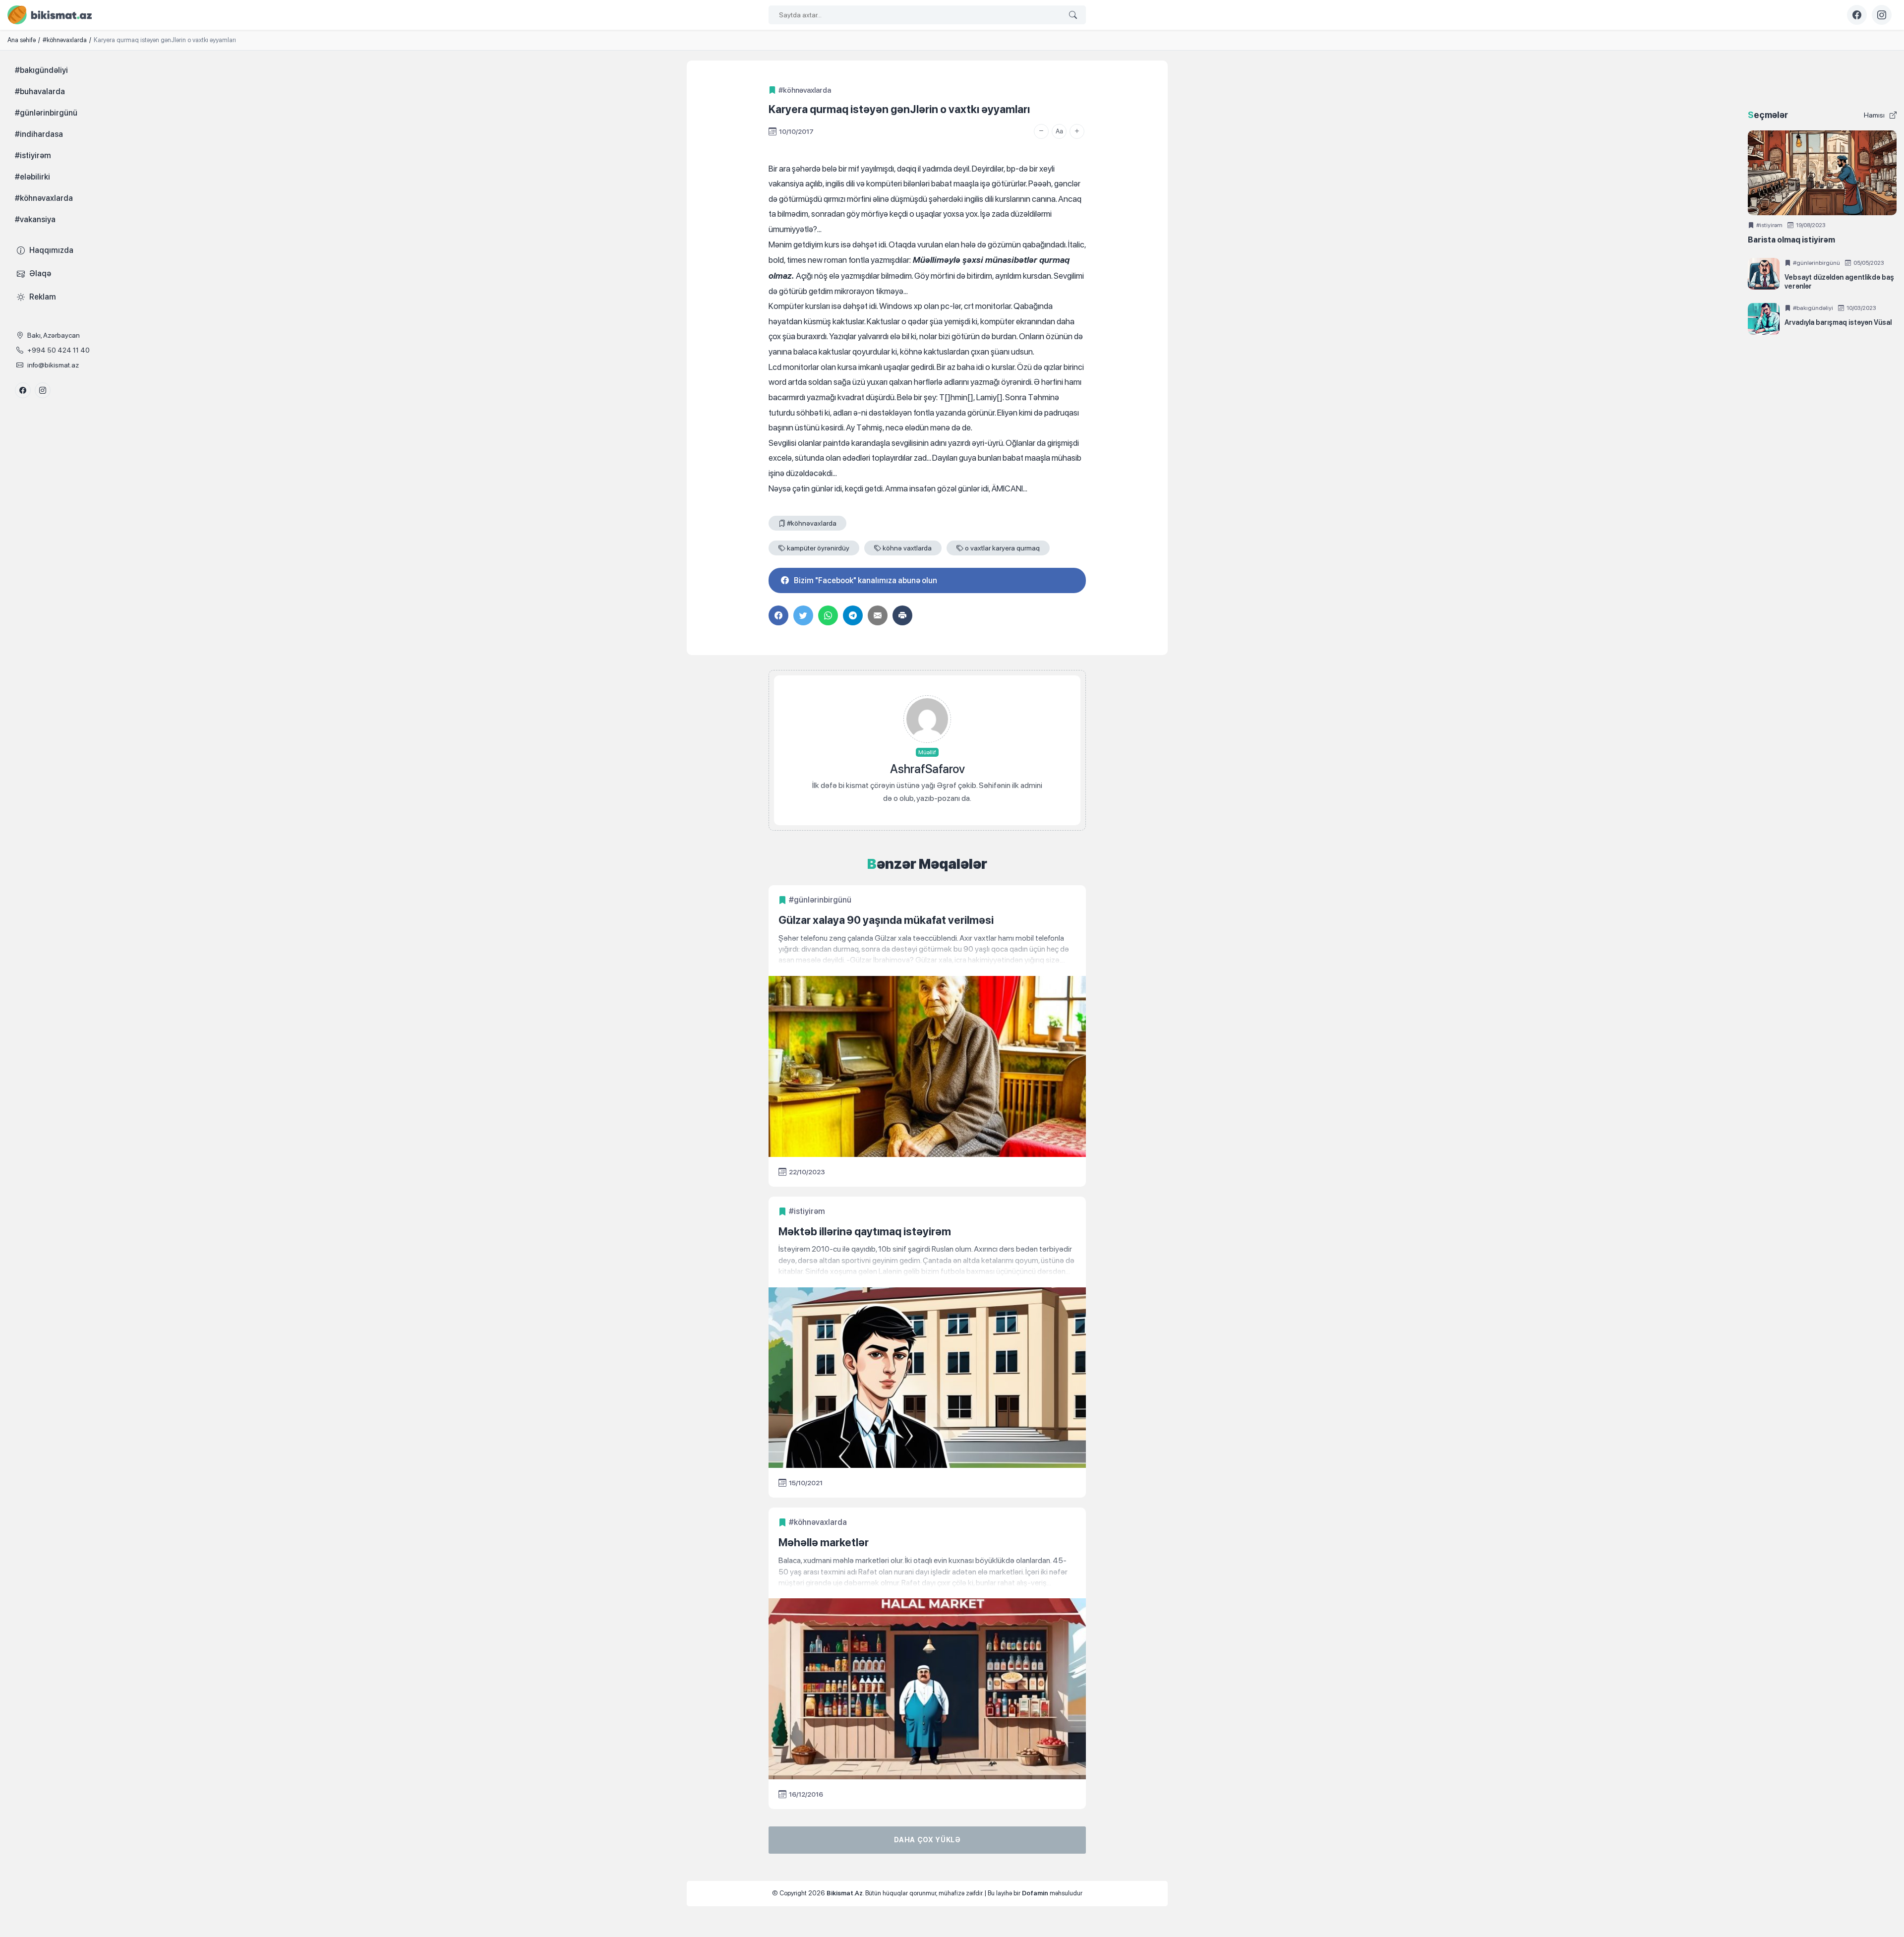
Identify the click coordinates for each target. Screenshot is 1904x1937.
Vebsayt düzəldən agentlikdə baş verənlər (1839, 282)
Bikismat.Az (845, 1893)
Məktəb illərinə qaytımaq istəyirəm (865, 1231)
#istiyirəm (807, 1211)
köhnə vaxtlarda (907, 548)
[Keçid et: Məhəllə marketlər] (927, 1572)
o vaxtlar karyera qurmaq (1002, 548)
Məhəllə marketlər (824, 1542)
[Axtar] (1073, 15)
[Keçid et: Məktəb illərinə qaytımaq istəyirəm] (927, 1260)
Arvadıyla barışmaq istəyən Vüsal (1838, 322)
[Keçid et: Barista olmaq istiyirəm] (1822, 173)
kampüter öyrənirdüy (818, 548)
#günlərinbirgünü (820, 900)
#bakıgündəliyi (1813, 308)
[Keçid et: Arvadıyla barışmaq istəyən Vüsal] (1764, 319)
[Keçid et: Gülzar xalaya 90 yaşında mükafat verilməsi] (927, 949)
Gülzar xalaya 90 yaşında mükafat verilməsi (886, 920)
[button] (1041, 131)
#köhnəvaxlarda (805, 90)
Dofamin (1035, 1893)
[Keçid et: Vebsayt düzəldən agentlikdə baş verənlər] (1764, 274)
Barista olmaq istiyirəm (1791, 240)
